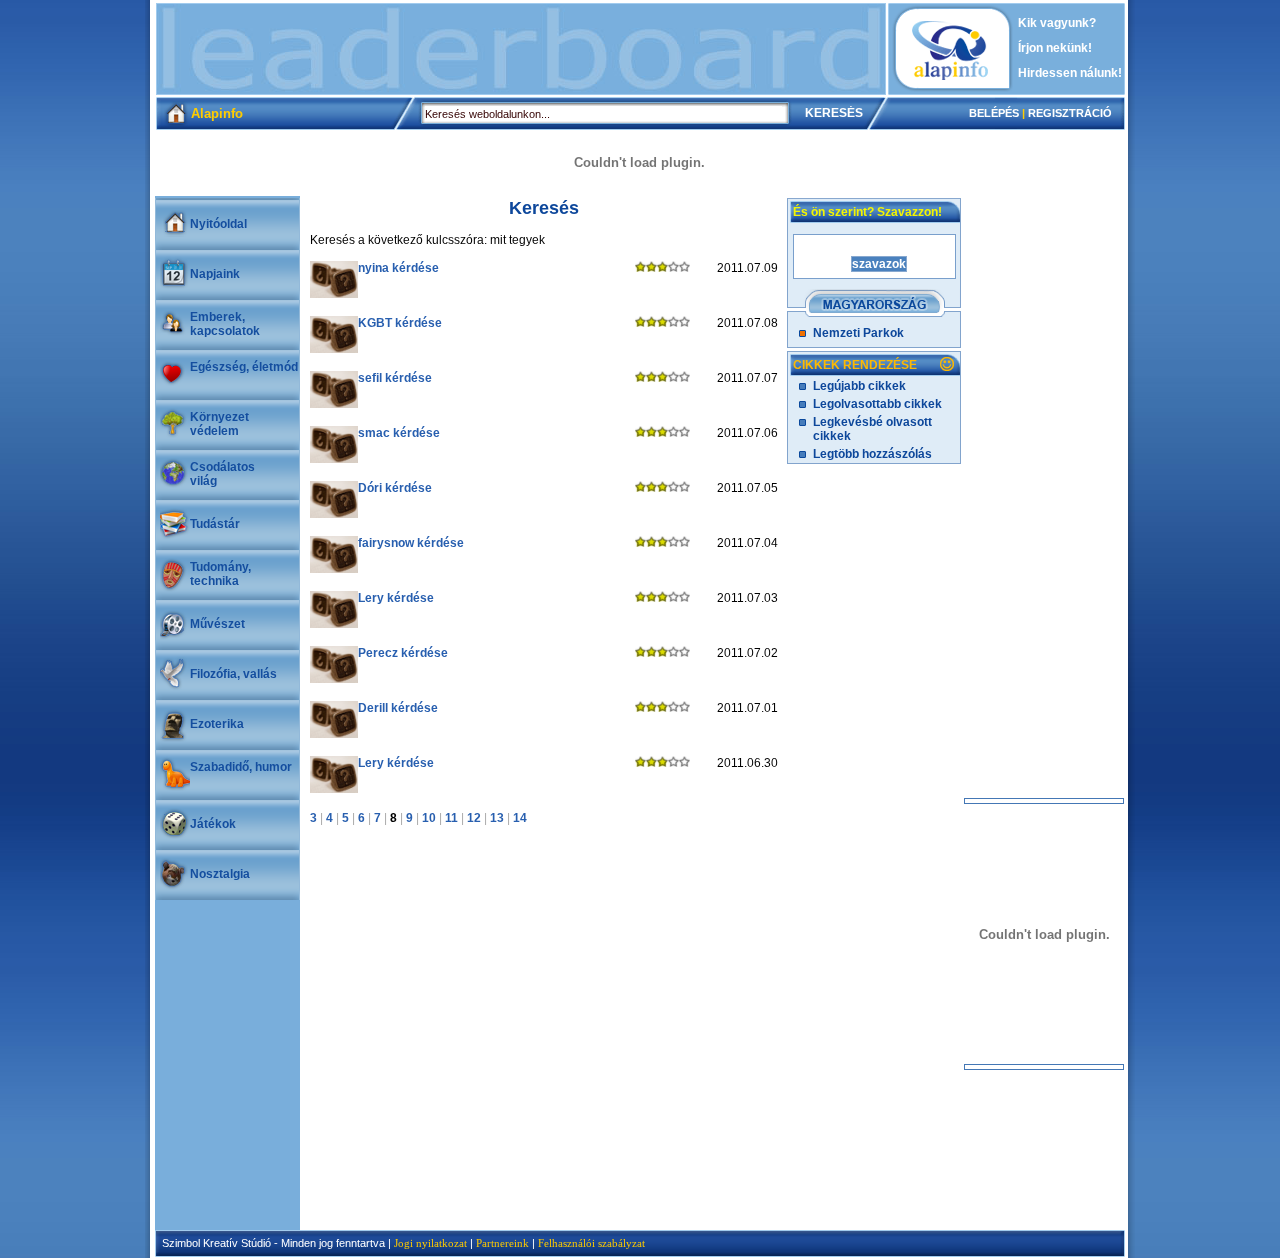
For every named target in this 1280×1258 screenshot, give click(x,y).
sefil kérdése (395, 378)
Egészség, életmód (244, 367)
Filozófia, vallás (233, 674)
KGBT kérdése (400, 323)
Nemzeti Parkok (858, 333)
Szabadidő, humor (241, 767)
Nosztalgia (220, 874)
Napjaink (215, 274)
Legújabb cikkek (859, 386)
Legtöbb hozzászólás (872, 454)
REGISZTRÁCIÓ (1070, 113)
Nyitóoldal (218, 224)
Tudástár (215, 524)
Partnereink (502, 1243)
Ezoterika (217, 724)
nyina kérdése (398, 268)
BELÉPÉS (994, 113)
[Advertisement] (521, 49)
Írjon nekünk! (1055, 48)
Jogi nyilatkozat (430, 1243)
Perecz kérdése (403, 653)
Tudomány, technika (220, 574)
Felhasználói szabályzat (591, 1243)
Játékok (213, 824)
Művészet (217, 624)
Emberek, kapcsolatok (225, 324)
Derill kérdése (398, 708)
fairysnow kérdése (411, 543)
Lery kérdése (396, 598)
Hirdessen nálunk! (1070, 73)
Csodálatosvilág (222, 474)
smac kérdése (399, 433)
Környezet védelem (219, 424)
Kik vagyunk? (1057, 23)
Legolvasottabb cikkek (877, 404)
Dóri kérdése (395, 488)
